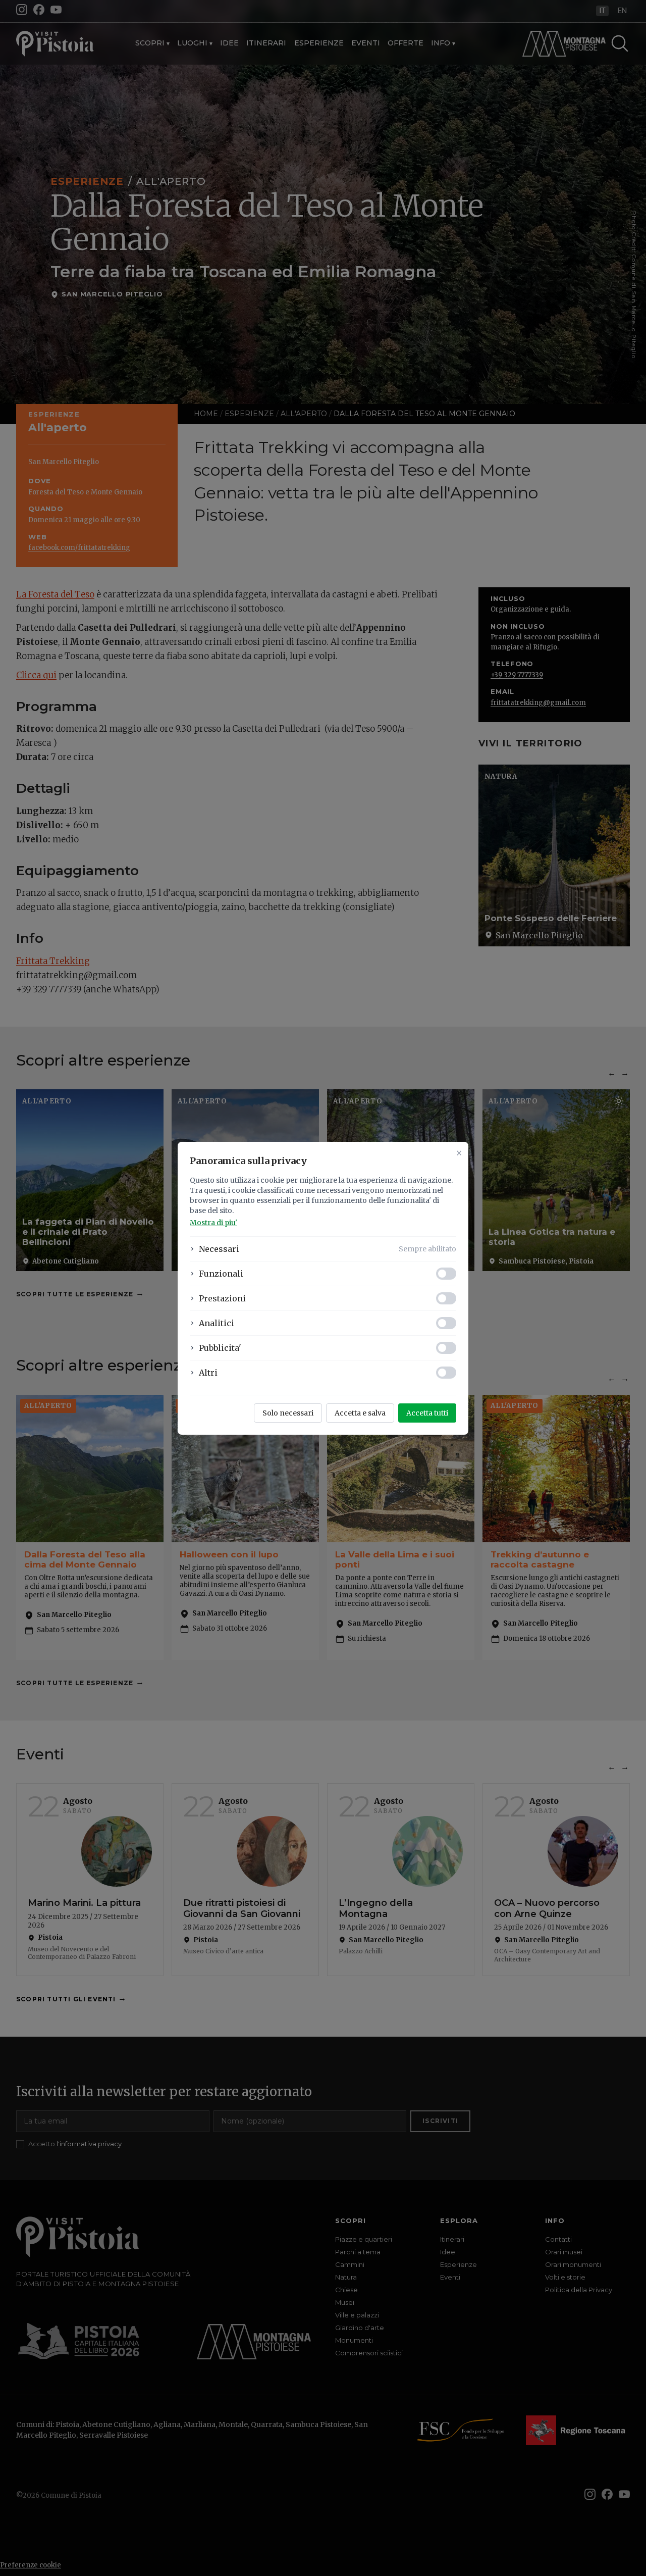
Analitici (217, 1323)
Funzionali (221, 1274)
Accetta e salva (360, 1413)
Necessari (219, 1249)
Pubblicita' (220, 1348)
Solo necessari (288, 1413)
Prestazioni (222, 1298)
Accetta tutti (427, 1413)
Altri (208, 1373)
